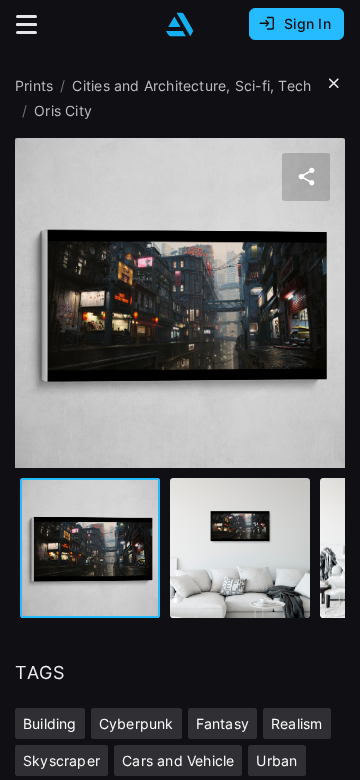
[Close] (334, 84)
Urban (276, 760)
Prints (34, 85)
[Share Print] (306, 177)
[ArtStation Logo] (180, 24)
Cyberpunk (136, 723)
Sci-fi (252, 85)
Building (50, 723)
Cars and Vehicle (178, 760)
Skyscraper (61, 760)
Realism (296, 723)
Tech (294, 85)
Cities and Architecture (149, 85)
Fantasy (222, 723)
